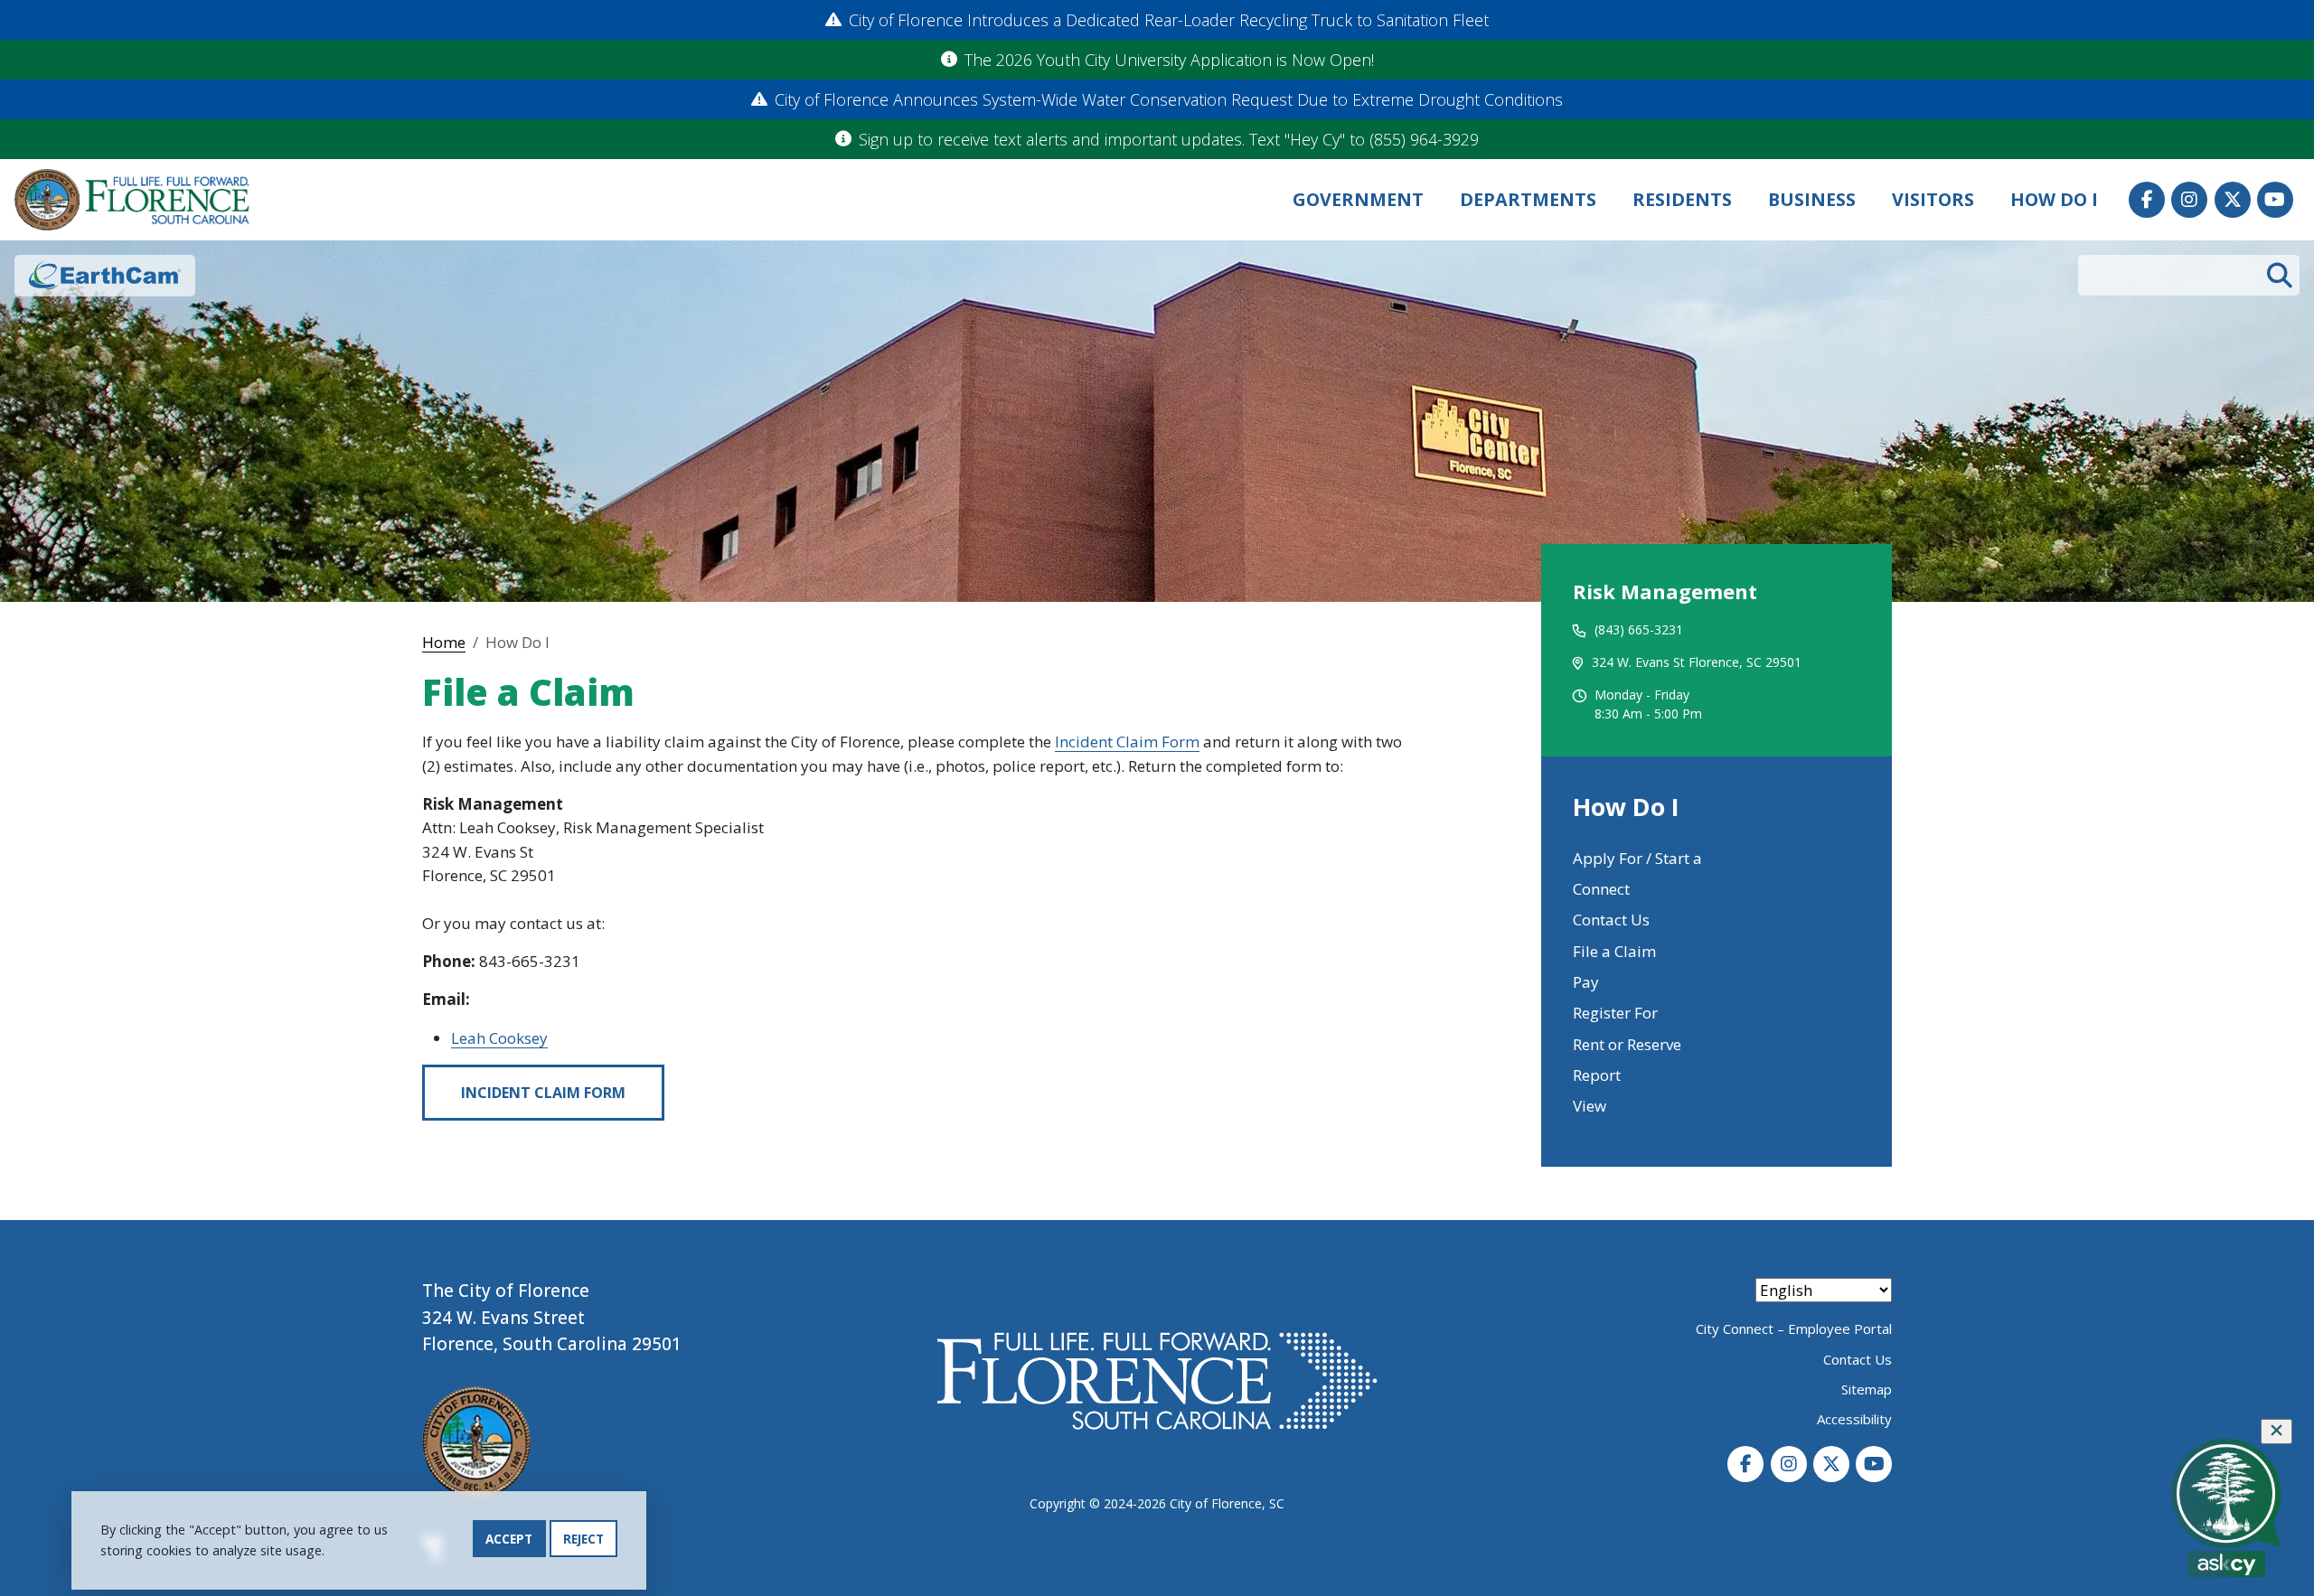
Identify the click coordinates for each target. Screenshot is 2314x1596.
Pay (1586, 982)
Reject (583, 1539)
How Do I (2054, 199)
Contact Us (1611, 920)
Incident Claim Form (1127, 742)
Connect (1601, 889)
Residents (1682, 199)
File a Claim (1614, 951)
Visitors (1933, 199)
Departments (1528, 199)
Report (1597, 1075)
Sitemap (1867, 1389)
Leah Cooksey (499, 1038)
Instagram (2189, 200)
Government (1358, 199)
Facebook (2147, 200)
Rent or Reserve (1627, 1044)
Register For (1615, 1013)
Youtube (2275, 200)
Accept (509, 1539)
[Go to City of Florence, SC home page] (132, 200)
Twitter (2233, 200)
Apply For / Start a (1637, 858)
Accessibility (1854, 1419)
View (1590, 1106)
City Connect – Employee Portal (1794, 1328)
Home (444, 642)
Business (1812, 199)
